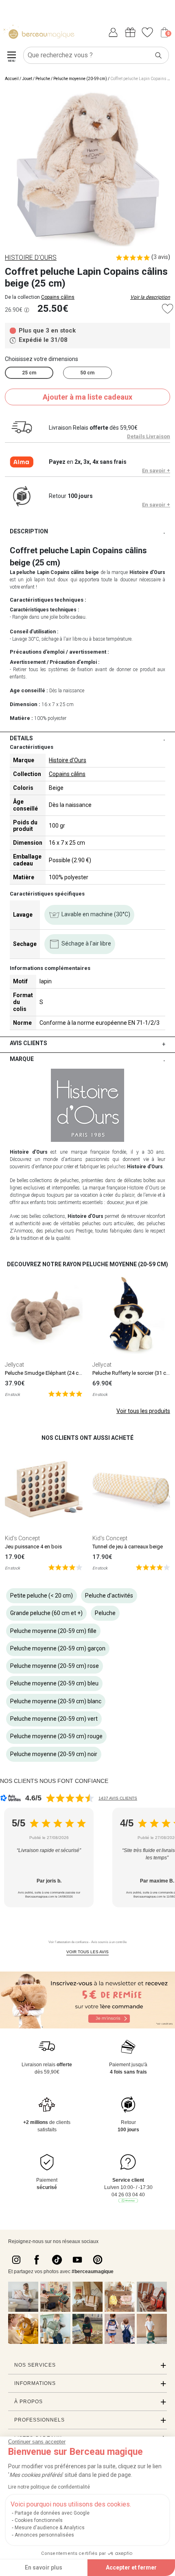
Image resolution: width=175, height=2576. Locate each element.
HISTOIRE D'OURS (31, 258)
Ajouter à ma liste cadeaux (87, 397)
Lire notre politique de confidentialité (49, 2487)
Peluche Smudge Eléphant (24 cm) (45, 1373)
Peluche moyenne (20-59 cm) (80, 79)
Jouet (27, 79)
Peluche (43, 79)
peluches (116, 1167)
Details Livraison (149, 436)
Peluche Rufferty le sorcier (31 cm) (132, 1373)
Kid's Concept (22, 1538)
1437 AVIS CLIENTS (118, 1798)
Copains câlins (58, 297)
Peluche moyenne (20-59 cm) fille (53, 1631)
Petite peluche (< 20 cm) (42, 1596)
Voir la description (150, 297)
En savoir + (156, 471)
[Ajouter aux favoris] (167, 309)
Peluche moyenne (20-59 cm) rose (55, 1666)
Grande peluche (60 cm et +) (46, 1613)
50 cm (87, 373)
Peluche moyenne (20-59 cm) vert (54, 1719)
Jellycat (14, 1365)
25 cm (29, 373)
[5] (65, 1393)
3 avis (161, 257)
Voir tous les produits (143, 1411)
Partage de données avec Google (52, 2513)
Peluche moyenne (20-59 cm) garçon (58, 1648)
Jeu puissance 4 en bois (33, 1547)
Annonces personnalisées (44, 2535)
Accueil (12, 79)
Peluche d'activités (109, 1596)
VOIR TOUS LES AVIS (87, 1952)
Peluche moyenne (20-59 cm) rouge (56, 1736)
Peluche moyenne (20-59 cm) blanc (56, 1701)
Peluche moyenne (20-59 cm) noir (54, 1754)
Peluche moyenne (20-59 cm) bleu (54, 1683)
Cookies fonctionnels (39, 2520)
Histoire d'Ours (68, 760)
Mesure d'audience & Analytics (50, 2528)
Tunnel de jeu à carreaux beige (128, 1547)
